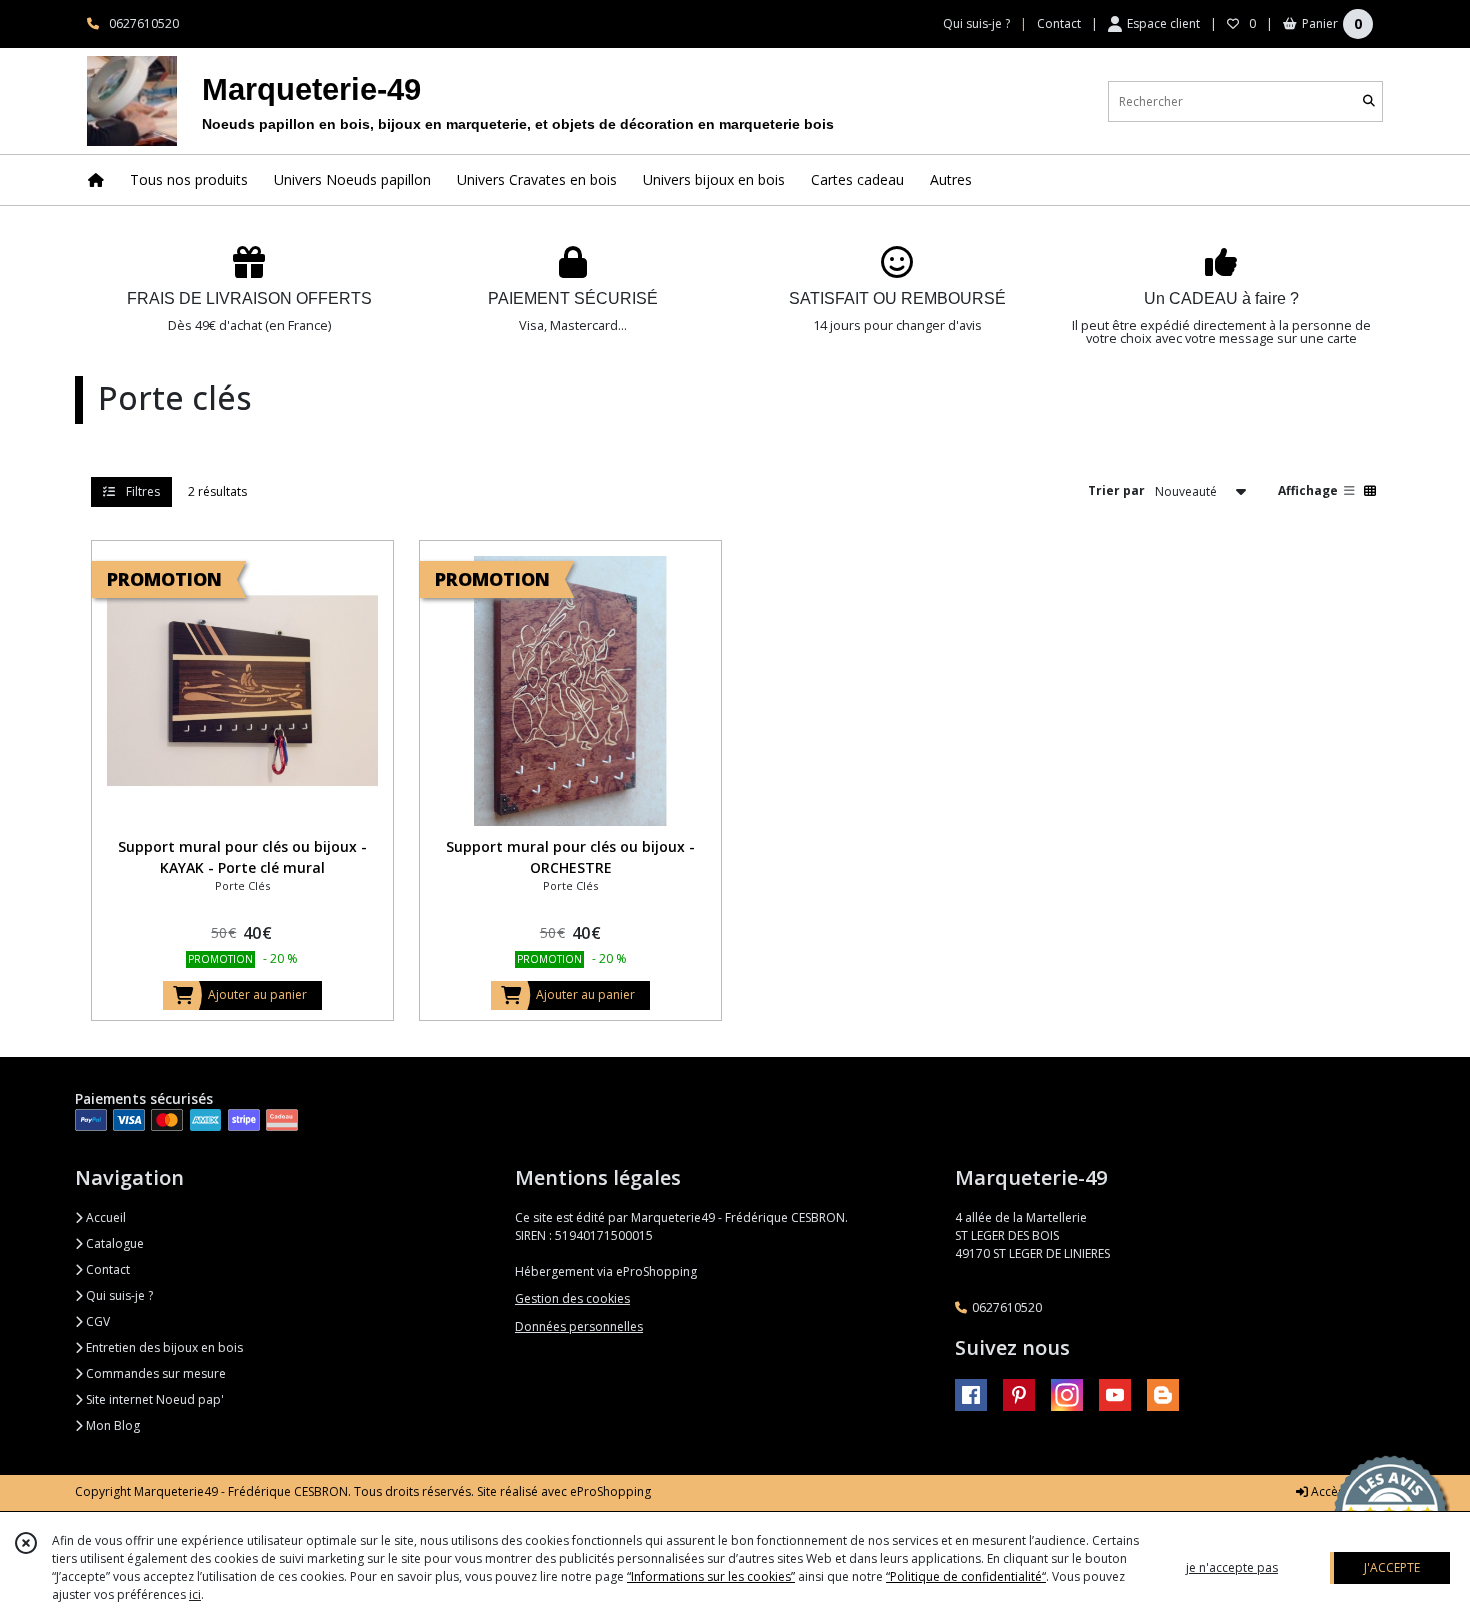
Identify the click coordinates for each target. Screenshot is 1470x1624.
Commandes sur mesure (154, 1373)
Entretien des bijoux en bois (163, 1347)
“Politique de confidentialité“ (966, 1576)
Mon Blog (111, 1425)
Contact (1059, 23)
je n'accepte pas (1232, 1567)
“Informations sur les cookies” (711, 1576)
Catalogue (113, 1243)
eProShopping (610, 1491)
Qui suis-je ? (118, 1295)
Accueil (104, 1217)
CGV (96, 1321)
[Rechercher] (1369, 101)
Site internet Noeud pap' (153, 1399)
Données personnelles (579, 1326)
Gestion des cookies (572, 1298)
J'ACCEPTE (1392, 1567)
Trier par (1116, 490)
